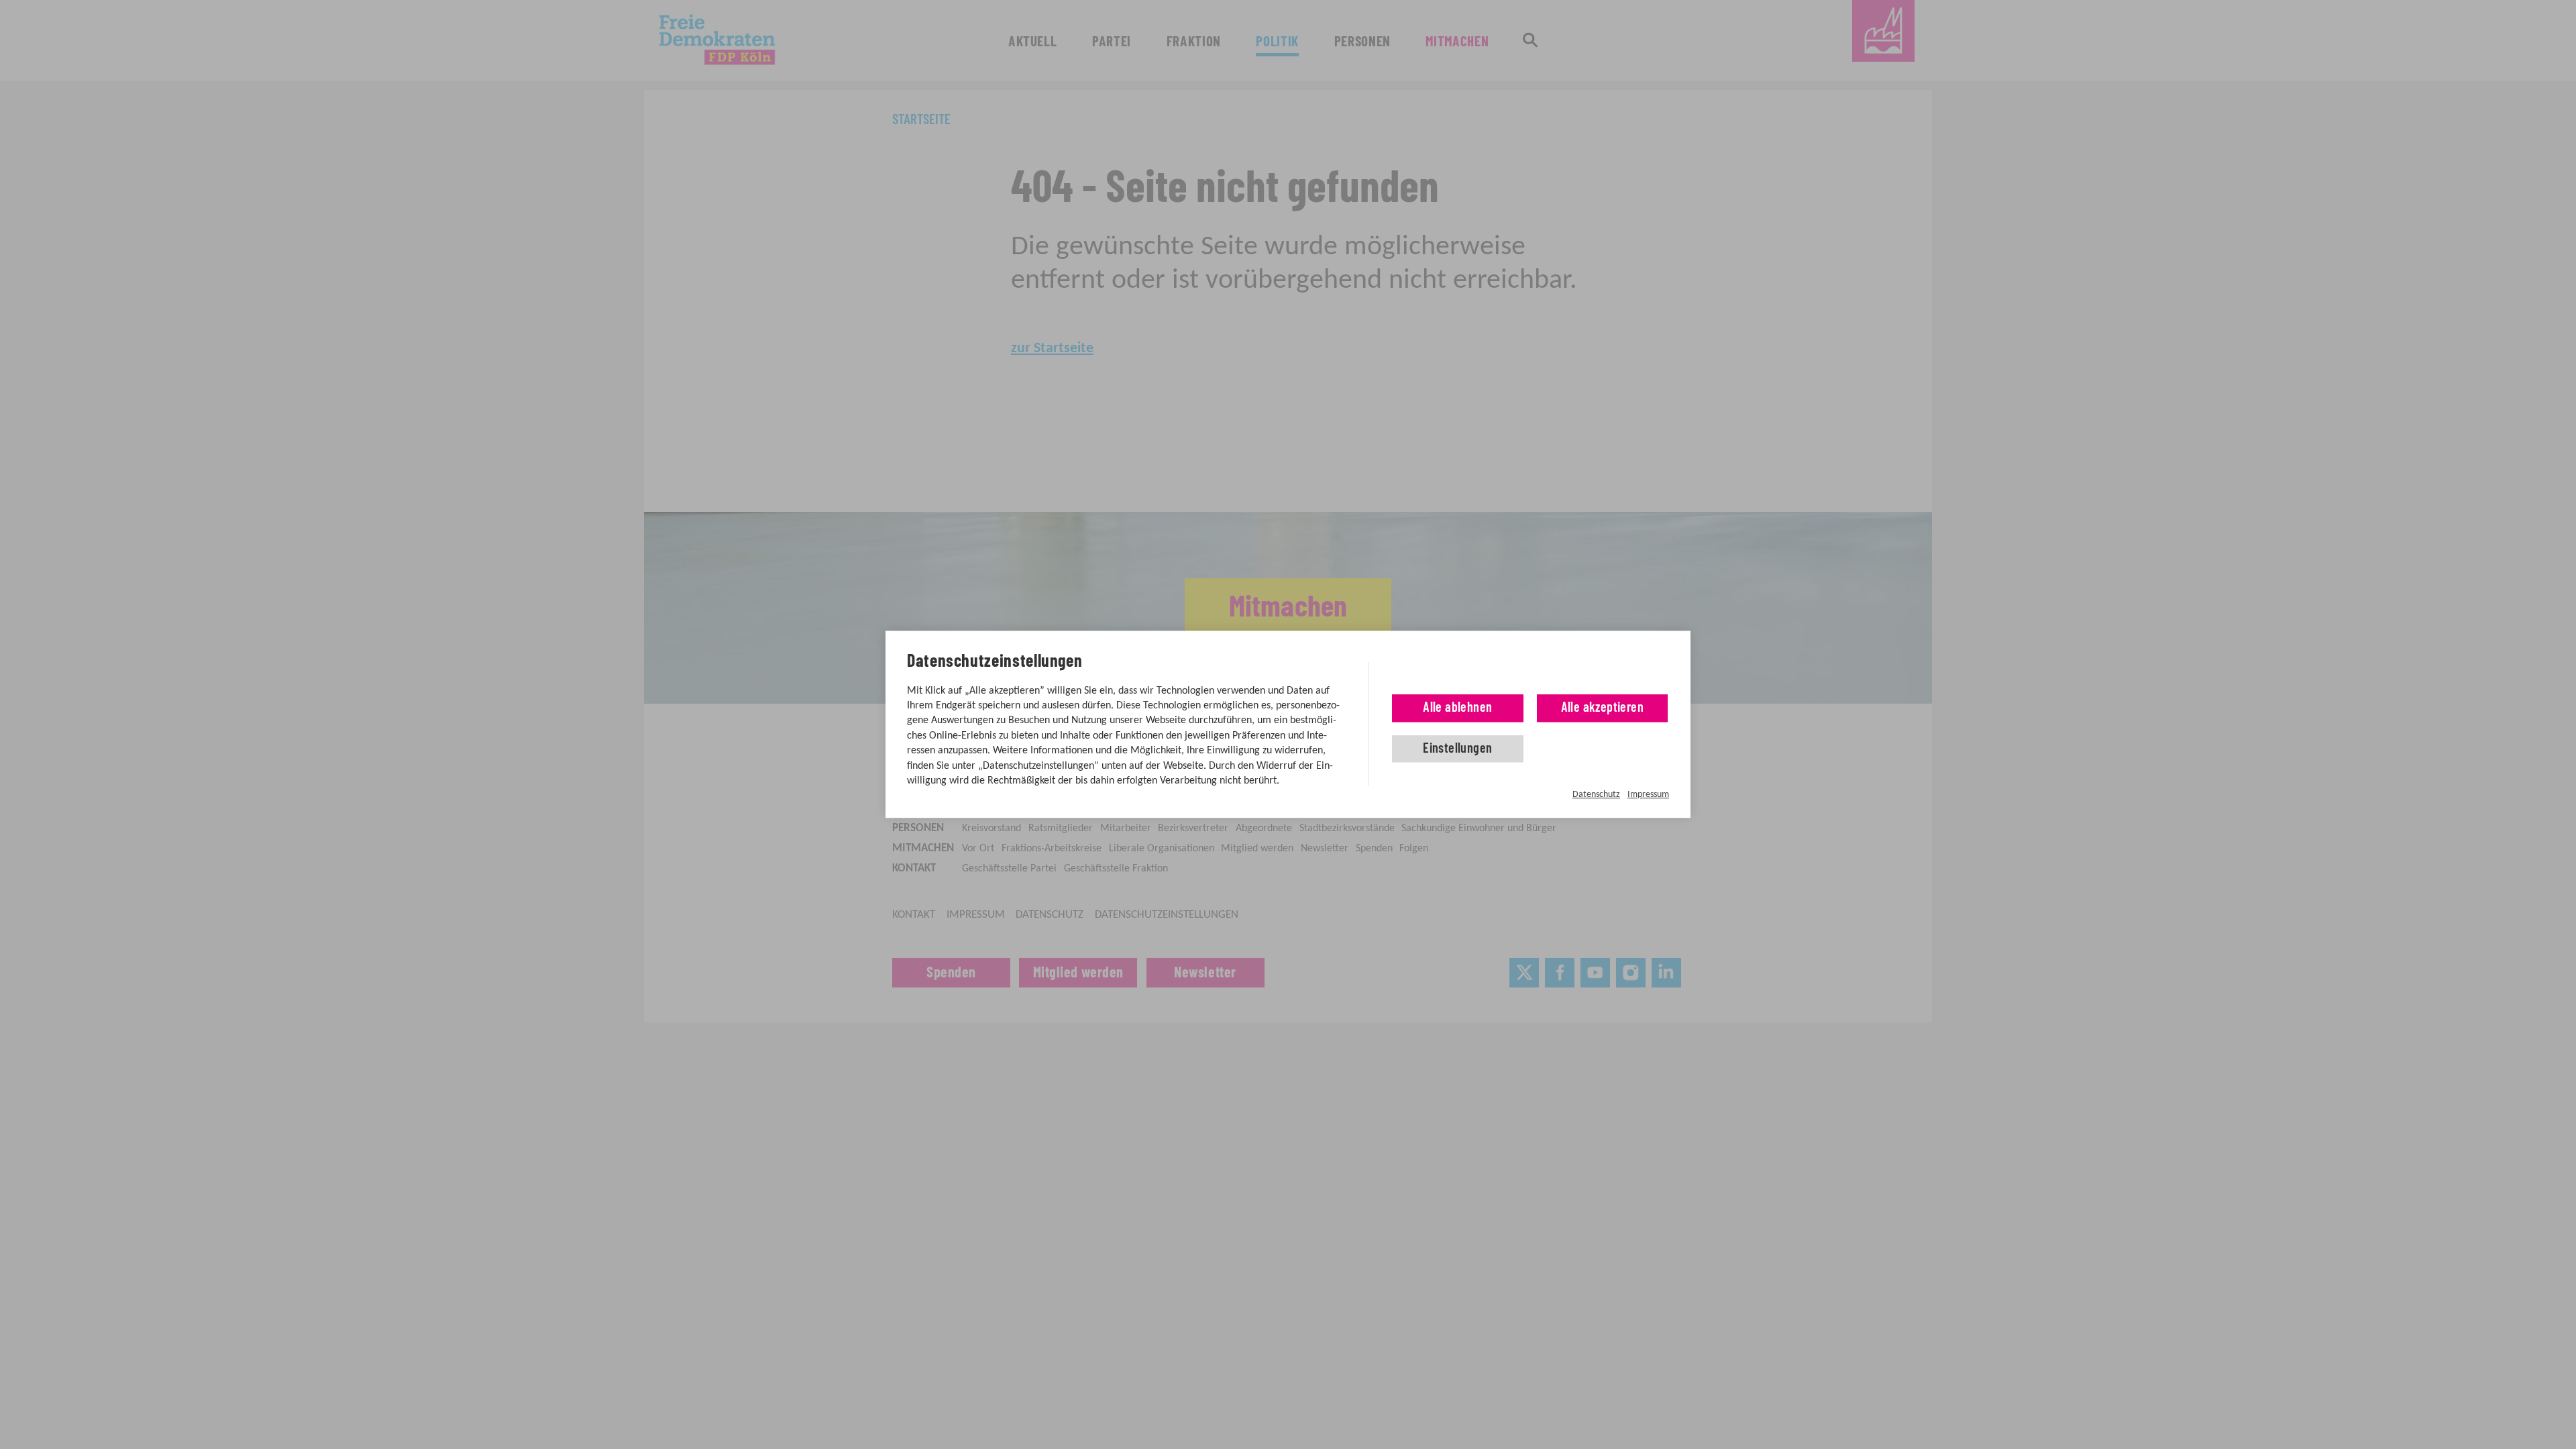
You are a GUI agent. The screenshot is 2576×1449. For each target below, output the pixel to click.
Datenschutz (1596, 795)
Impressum (1648, 795)
